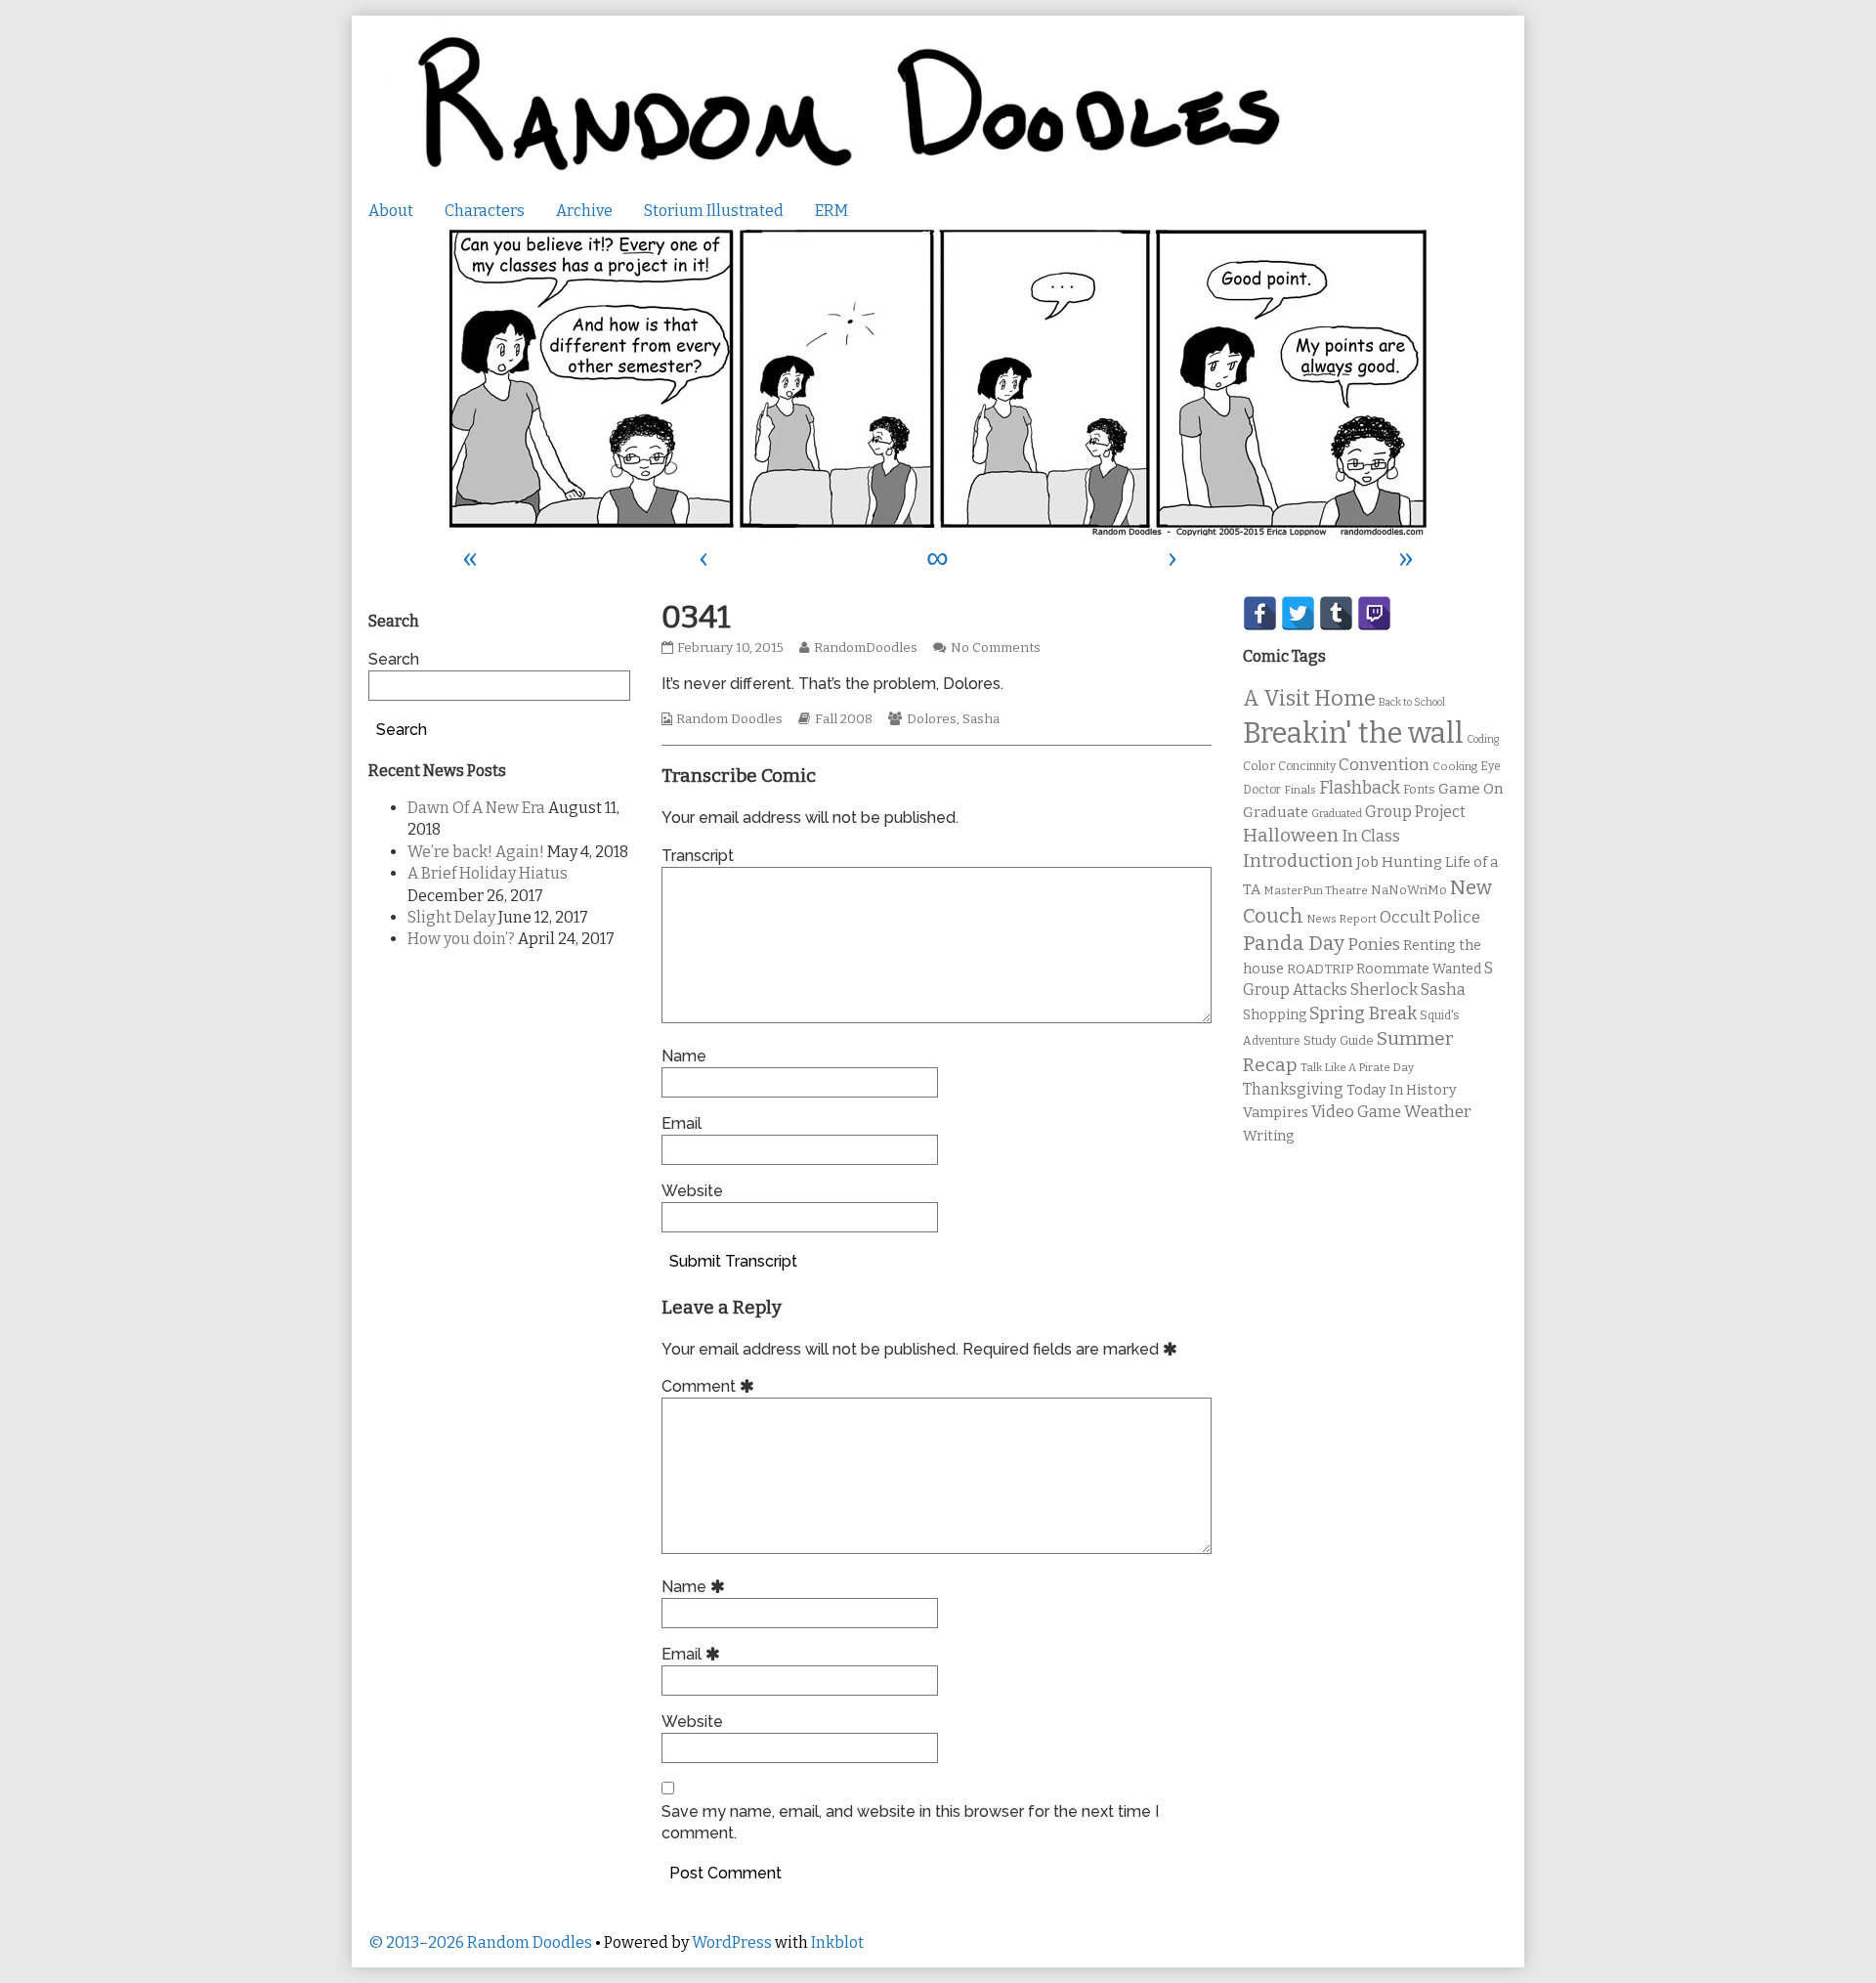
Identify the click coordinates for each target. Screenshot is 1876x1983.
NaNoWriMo (1409, 890)
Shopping (1275, 1015)
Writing (1269, 1136)
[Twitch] (1374, 613)
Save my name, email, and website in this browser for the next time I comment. (910, 1822)
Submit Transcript (733, 1261)
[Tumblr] (1336, 613)
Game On (1471, 789)
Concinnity (1307, 766)
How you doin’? (461, 939)
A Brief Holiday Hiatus (488, 873)
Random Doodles (729, 719)
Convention (1384, 765)
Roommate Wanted (1419, 969)
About (391, 211)
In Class (1371, 836)
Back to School (1412, 702)
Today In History (1402, 1090)
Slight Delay (451, 917)
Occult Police (1430, 917)
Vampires (1276, 1112)
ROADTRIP (1320, 970)
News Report (1342, 919)
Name (684, 1056)
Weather (1438, 1112)
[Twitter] (1298, 613)
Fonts (1419, 789)
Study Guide (1339, 1040)
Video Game (1356, 1112)
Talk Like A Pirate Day (1357, 1067)
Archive (584, 211)
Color (1259, 766)
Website (692, 1191)
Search (394, 659)
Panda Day (1294, 943)
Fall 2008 (844, 719)
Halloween (1291, 835)
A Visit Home (1309, 699)
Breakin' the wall (1353, 733)
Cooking (1455, 766)
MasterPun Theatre (1316, 890)
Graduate (1276, 812)
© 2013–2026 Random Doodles (480, 1942)
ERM (831, 211)
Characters (485, 211)
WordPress (732, 1942)
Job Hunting (1399, 862)
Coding (1483, 739)
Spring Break (1363, 1013)
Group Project (1415, 812)
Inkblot (837, 1942)
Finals (1300, 790)
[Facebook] (1260, 613)
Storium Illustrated (714, 211)
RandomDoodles (865, 648)
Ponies (1374, 945)
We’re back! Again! (476, 852)
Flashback (1360, 788)
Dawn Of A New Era (476, 808)
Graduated (1337, 814)
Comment (711, 1386)
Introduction (1298, 861)
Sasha (981, 719)
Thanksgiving (1293, 1089)
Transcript (698, 856)
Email (682, 1123)
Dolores (932, 719)
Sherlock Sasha (1408, 990)
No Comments (996, 648)
